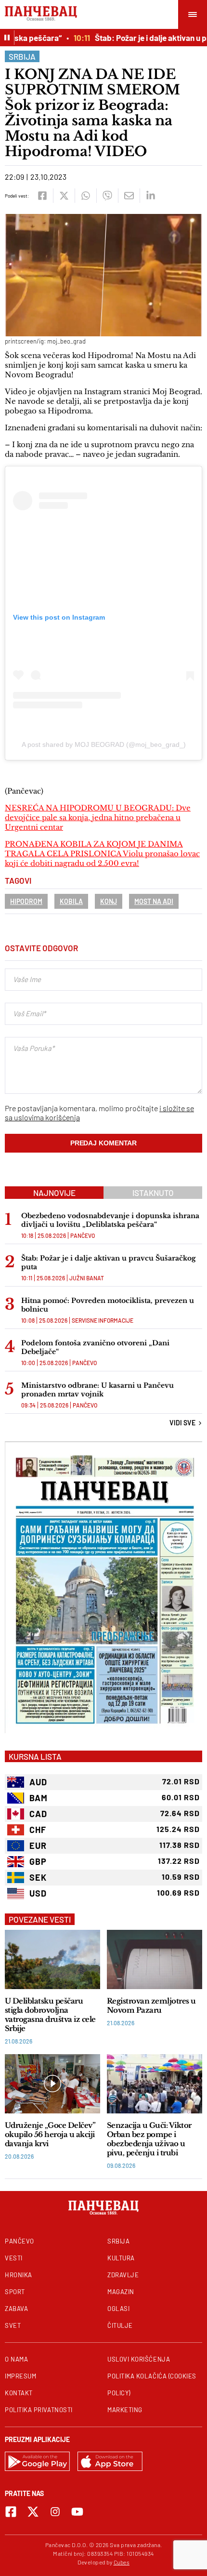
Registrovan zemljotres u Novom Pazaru (151, 2005)
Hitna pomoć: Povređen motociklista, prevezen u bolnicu (108, 1305)
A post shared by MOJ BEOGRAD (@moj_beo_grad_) (104, 744)
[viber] (107, 196)
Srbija (22, 56)
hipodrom (26, 901)
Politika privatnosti (39, 2410)
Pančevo (83, 1235)
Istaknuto (153, 1193)
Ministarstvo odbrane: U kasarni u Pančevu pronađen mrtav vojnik (97, 1390)
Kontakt (19, 2393)
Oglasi (118, 2309)
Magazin (121, 2292)
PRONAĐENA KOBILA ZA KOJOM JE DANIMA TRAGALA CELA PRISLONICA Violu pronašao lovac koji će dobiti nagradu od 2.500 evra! (102, 854)
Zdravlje (123, 2275)
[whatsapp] (85, 196)
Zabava (16, 2309)
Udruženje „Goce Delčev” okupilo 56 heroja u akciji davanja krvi (50, 2134)
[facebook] (42, 196)
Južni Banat (87, 1278)
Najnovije (54, 1193)
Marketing (125, 2410)
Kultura (121, 2258)
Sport (15, 2292)
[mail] (129, 196)
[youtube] (77, 2512)
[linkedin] (150, 196)
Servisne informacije (103, 1320)
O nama (16, 2359)
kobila (71, 901)
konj (109, 901)
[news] (52, 1959)
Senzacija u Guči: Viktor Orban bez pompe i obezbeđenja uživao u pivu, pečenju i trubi (149, 2139)
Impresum (20, 2376)
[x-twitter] (33, 2512)
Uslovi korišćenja (139, 2359)
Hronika (19, 2275)
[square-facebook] (11, 2512)
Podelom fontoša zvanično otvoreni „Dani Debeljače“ (95, 1347)
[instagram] (55, 2512)
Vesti (14, 2258)
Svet (13, 2325)
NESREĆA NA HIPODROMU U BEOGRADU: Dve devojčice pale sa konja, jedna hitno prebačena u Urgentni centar (98, 817)
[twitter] (64, 196)
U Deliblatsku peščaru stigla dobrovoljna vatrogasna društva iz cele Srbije (50, 2015)
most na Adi (154, 901)
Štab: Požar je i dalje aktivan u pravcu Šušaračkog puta (109, 1262)
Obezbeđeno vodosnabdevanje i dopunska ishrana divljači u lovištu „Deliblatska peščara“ (110, 1220)
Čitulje (120, 2325)
